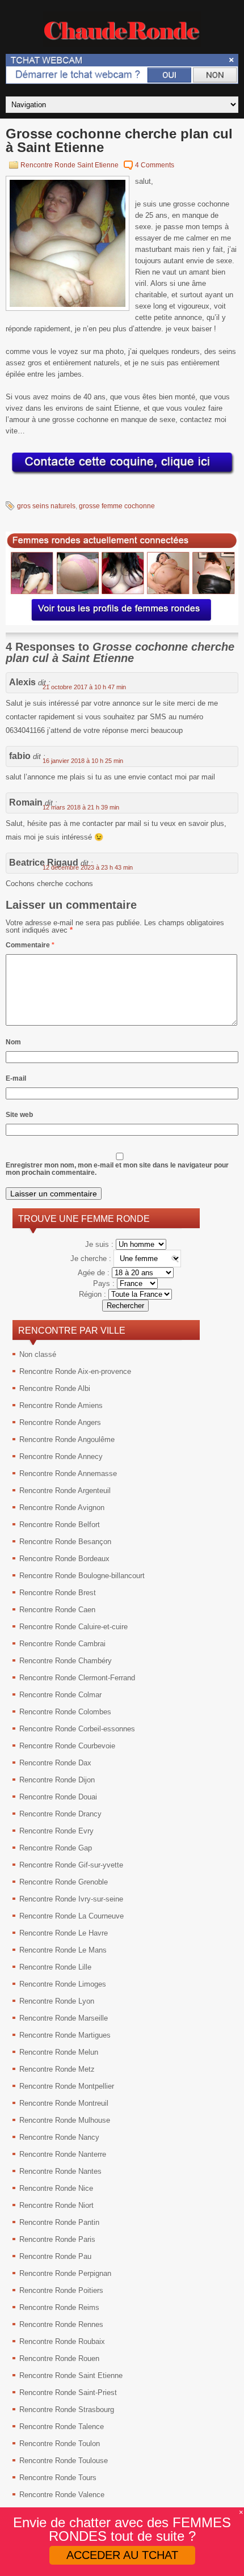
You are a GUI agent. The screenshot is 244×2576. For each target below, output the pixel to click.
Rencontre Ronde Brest (58, 1593)
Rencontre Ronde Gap (56, 1848)
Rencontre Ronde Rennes (61, 2324)
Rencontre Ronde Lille (55, 1967)
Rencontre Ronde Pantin (59, 2222)
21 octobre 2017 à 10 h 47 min (84, 687)
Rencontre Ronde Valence (62, 2495)
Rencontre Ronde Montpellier (67, 2086)
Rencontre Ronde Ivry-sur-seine (71, 1899)
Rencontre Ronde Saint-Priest (68, 2392)
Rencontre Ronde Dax (55, 1763)
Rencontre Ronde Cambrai (62, 1644)
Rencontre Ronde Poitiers (61, 2290)
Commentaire (30, 945)
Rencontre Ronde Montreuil (64, 2103)
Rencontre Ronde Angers (60, 1422)
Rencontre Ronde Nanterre (63, 2154)
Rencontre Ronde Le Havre (64, 1933)
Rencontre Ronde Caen (57, 1610)
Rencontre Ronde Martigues (65, 2035)
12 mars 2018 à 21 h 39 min (81, 807)
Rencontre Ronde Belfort (60, 1525)
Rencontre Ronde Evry (56, 1831)
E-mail (16, 1078)
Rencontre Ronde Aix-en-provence (75, 1371)
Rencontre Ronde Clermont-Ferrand (77, 1678)
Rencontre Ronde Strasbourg (67, 2410)
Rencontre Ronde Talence (62, 2427)
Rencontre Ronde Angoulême (67, 1439)
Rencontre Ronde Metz (57, 2069)
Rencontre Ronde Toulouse (64, 2461)
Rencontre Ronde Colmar (60, 1695)
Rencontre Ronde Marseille (64, 2018)
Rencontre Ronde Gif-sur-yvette (71, 1865)
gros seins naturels (46, 506)
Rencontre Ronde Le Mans (63, 1950)
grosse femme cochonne (117, 506)
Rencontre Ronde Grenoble (64, 1882)
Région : (94, 1294)
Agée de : (95, 1273)
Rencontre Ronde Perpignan (65, 2273)
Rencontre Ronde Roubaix (62, 2341)
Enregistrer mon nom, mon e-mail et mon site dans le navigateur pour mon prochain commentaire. (117, 1169)
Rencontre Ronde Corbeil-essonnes (77, 1729)
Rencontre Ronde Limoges (63, 1984)
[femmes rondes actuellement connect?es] (122, 623)
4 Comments (155, 165)
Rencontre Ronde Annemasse (68, 1473)
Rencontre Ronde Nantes (60, 2171)
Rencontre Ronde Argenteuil (65, 1491)
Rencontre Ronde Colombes (65, 1712)
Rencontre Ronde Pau (55, 2256)
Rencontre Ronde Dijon (57, 1780)
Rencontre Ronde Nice (56, 2188)
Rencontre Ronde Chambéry (66, 1661)
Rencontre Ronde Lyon (57, 2001)
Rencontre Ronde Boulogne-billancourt (82, 1576)
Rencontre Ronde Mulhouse (65, 2120)
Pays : (105, 1283)
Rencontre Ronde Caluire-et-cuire (73, 1627)
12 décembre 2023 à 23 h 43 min (88, 867)
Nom (13, 1042)
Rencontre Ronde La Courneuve (71, 1916)
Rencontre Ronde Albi (55, 1388)
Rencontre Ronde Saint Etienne (70, 165)
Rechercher (125, 1306)
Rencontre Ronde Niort (56, 2205)
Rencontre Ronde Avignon (62, 1508)
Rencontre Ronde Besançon (65, 1542)
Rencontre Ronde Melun (59, 2052)
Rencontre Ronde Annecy (61, 1456)
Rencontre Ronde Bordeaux (64, 1559)
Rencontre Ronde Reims (59, 2307)
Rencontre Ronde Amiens (61, 1405)
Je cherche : (92, 1259)
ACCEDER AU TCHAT (122, 2555)
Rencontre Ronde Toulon (60, 2444)
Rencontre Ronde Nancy (59, 2137)
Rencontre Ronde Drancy (60, 1814)
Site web (19, 1115)
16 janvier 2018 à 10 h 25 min (83, 761)
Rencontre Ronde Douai (58, 1797)
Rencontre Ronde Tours (58, 2478)
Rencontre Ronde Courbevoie (67, 1746)
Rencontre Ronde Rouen (59, 2358)
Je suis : (100, 1244)
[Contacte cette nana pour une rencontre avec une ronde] (122, 475)
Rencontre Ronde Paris (57, 2239)
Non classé (38, 1354)
